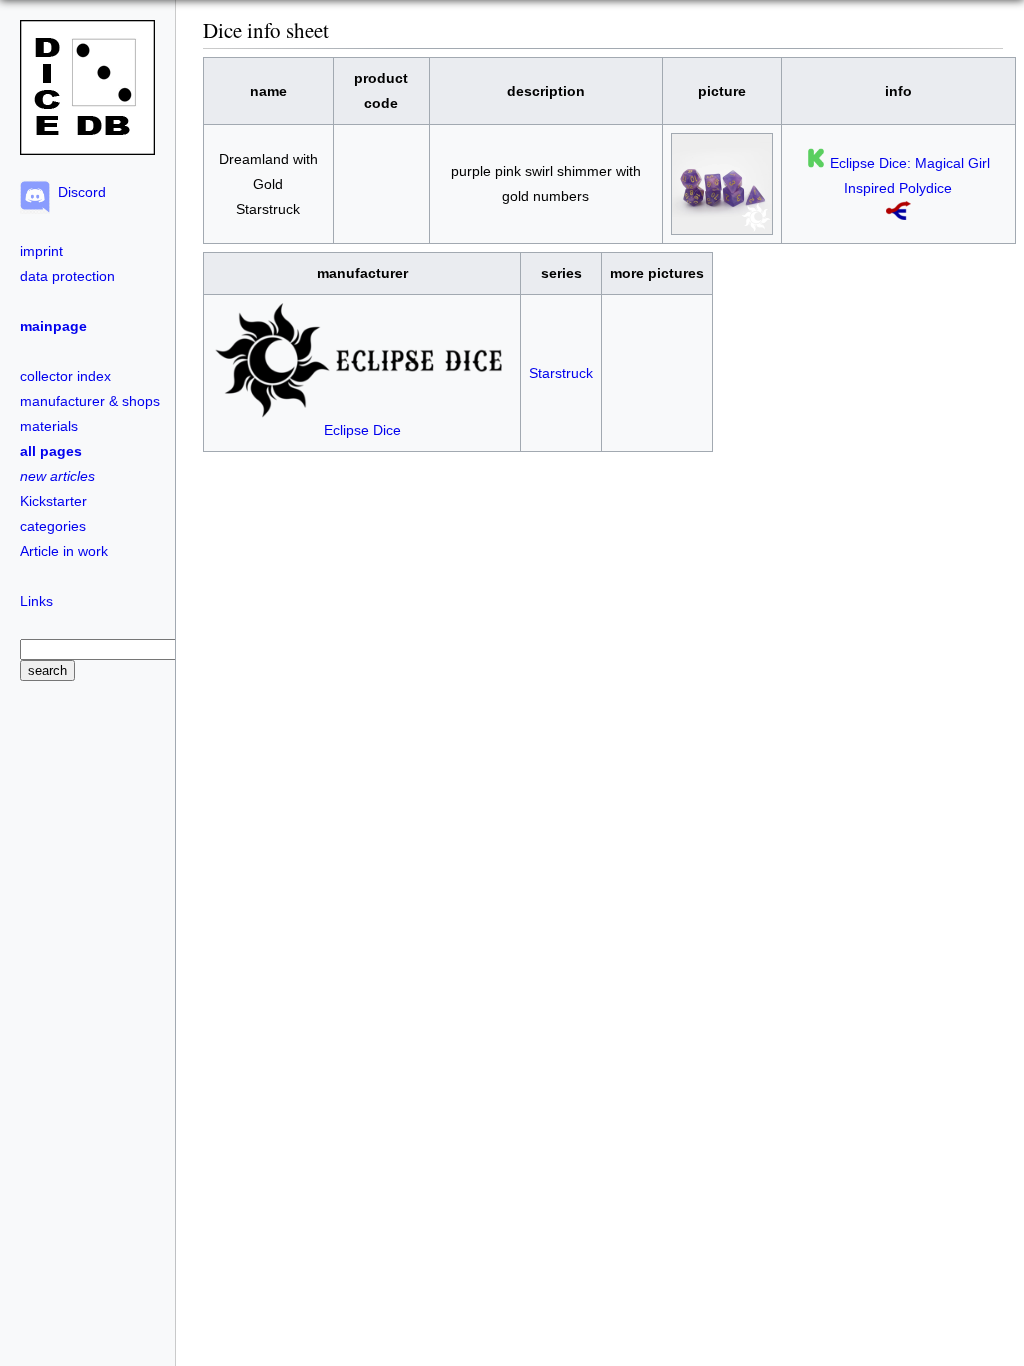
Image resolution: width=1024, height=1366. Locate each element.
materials (49, 426)
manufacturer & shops (90, 401)
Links (36, 601)
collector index (65, 376)
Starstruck (561, 373)
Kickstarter (53, 501)
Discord (78, 192)
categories (53, 526)
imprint (41, 251)
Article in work (64, 551)
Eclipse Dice (362, 430)
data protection (67, 276)
